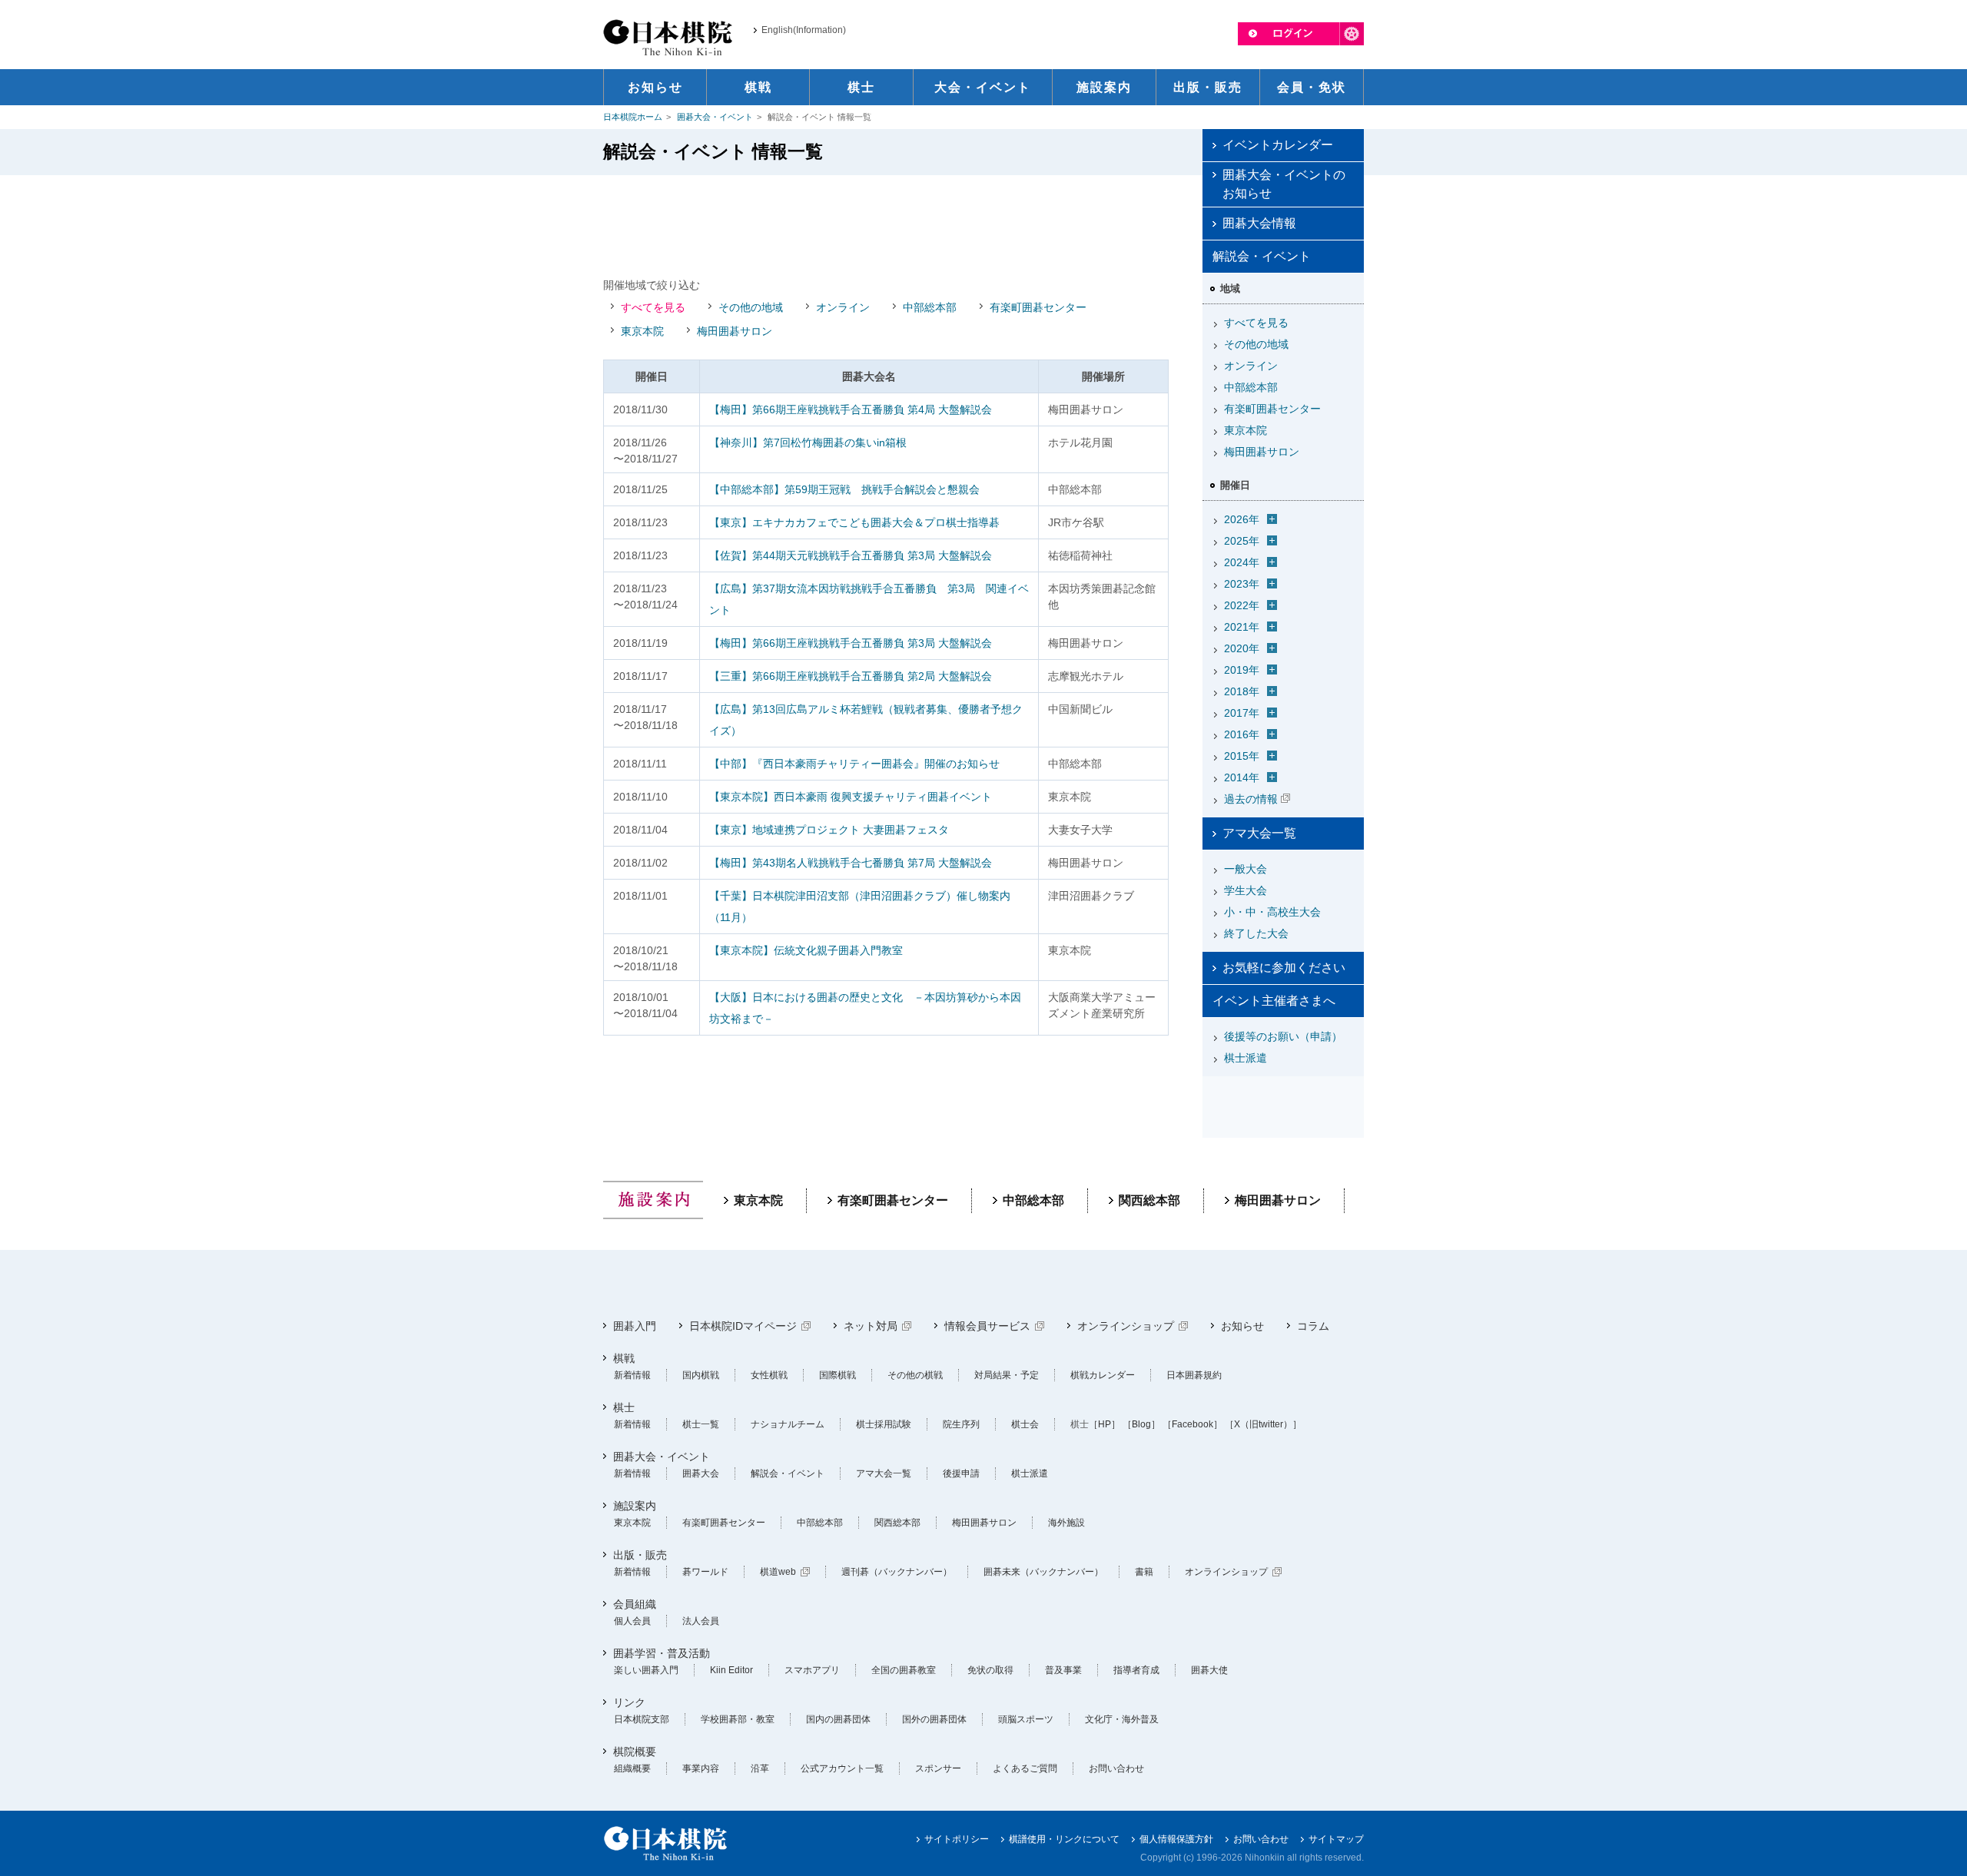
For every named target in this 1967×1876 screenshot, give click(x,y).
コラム (1313, 1326)
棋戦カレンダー (1103, 1375)
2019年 (1242, 670)
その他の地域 (751, 307)
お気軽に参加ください (1284, 968)
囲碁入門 (635, 1326)
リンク (629, 1702)
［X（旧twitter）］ (1263, 1424)
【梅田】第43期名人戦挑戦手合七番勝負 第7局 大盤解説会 (851, 863)
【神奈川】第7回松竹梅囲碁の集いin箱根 (808, 442)
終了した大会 (1256, 933)
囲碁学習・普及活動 (662, 1653)
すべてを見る (653, 307)
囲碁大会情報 (1259, 223)
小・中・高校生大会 (1272, 912)
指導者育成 (1136, 1670)
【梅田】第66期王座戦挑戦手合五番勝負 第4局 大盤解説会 (851, 409)
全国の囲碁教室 (904, 1670)
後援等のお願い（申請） (1283, 1036)
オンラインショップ (1126, 1326)
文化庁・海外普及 (1122, 1719)
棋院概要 (635, 1752)
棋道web (778, 1572)
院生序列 (961, 1424)
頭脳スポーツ (1026, 1719)
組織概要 (632, 1768)
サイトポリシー (957, 1839)
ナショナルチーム (788, 1424)
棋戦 (624, 1358)
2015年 (1242, 756)
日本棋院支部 (642, 1719)
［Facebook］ (1192, 1424)
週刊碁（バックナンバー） (897, 1572)
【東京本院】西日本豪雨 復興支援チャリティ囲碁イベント (851, 797)
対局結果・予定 (1007, 1375)
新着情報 (632, 1375)
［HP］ (1105, 1424)
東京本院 (642, 331)
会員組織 (635, 1604)
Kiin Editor (731, 1670)
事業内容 (701, 1768)
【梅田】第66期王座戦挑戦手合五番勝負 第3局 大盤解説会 (851, 643)
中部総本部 (930, 307)
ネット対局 (871, 1326)
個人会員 (632, 1621)
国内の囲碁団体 (838, 1719)
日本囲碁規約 (1194, 1375)
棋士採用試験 (884, 1424)
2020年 (1242, 648)
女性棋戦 (769, 1375)
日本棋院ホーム (633, 117)
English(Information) (804, 30)
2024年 (1242, 562)
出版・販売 (640, 1555)
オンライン (843, 307)
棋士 (624, 1407)
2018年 (1242, 691)
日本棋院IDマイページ (743, 1326)
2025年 (1242, 541)
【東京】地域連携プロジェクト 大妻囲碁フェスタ (829, 830)
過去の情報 (1251, 799)
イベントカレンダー (1278, 145)
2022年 (1242, 605)
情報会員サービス (987, 1326)
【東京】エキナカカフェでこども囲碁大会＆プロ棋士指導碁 (854, 522)
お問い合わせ (1116, 1768)
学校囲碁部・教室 (738, 1719)
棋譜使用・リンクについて (1064, 1839)
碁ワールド (705, 1572)
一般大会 (1246, 869)
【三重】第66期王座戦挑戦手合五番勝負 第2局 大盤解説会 (851, 676)
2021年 (1242, 627)
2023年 (1242, 584)
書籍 (1144, 1572)
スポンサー (938, 1768)
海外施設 (1066, 1523)
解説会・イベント (788, 1473)
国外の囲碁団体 (934, 1719)
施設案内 (635, 1506)
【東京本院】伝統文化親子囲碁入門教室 (806, 950)
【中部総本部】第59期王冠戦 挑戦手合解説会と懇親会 (844, 489)
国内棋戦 (701, 1375)
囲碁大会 (701, 1473)
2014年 (1242, 777)
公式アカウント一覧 (842, 1768)
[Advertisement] (886, 225)
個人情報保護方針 (1176, 1839)
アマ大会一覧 (1259, 833)
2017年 (1242, 713)
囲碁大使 (1209, 1670)
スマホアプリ (812, 1670)
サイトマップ (1336, 1839)
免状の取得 (990, 1670)
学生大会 (1246, 890)
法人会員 (701, 1621)
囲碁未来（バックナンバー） (1043, 1572)
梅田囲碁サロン (735, 331)
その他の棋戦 (915, 1375)
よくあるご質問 (1025, 1768)
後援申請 (961, 1473)
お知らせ (1242, 1326)
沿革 (760, 1768)
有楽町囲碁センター (1038, 307)
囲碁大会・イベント (715, 117)
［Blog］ (1141, 1424)
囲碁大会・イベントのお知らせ (1284, 184)
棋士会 (1025, 1424)
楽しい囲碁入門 (646, 1670)
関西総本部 (1149, 1200)
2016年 (1242, 734)
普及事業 (1063, 1670)
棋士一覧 (701, 1424)
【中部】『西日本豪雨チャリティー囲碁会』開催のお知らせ (854, 764)
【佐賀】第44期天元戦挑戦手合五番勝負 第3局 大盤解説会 (851, 555)
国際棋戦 (838, 1375)
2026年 (1242, 519)
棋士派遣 (1246, 1058)
